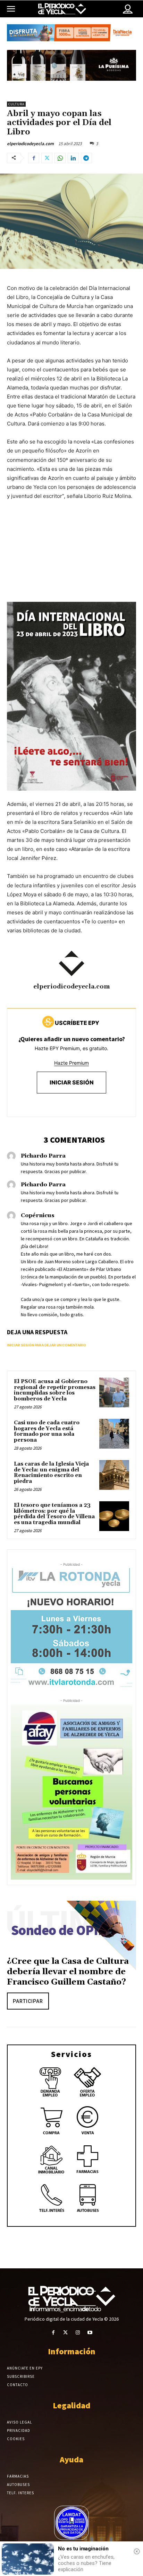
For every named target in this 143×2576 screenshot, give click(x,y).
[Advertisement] (71, 558)
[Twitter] (47, 158)
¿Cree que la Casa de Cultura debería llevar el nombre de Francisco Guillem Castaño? (68, 1972)
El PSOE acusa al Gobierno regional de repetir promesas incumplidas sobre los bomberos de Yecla (55, 1390)
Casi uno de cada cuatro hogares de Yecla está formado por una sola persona (47, 1431)
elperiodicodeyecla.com (30, 144)
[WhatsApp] (60, 158)
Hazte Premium (71, 1063)
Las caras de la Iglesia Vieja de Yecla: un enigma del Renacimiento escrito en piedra (51, 1473)
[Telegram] (86, 158)
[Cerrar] (137, 2551)
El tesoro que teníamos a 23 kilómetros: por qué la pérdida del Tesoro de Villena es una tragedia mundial (54, 1514)
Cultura (16, 104)
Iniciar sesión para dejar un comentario (47, 1345)
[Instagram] (78, 2333)
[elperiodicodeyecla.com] (71, 964)
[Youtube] (90, 2333)
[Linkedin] (73, 158)
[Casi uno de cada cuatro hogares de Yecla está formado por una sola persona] (114, 1434)
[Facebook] (34, 158)
